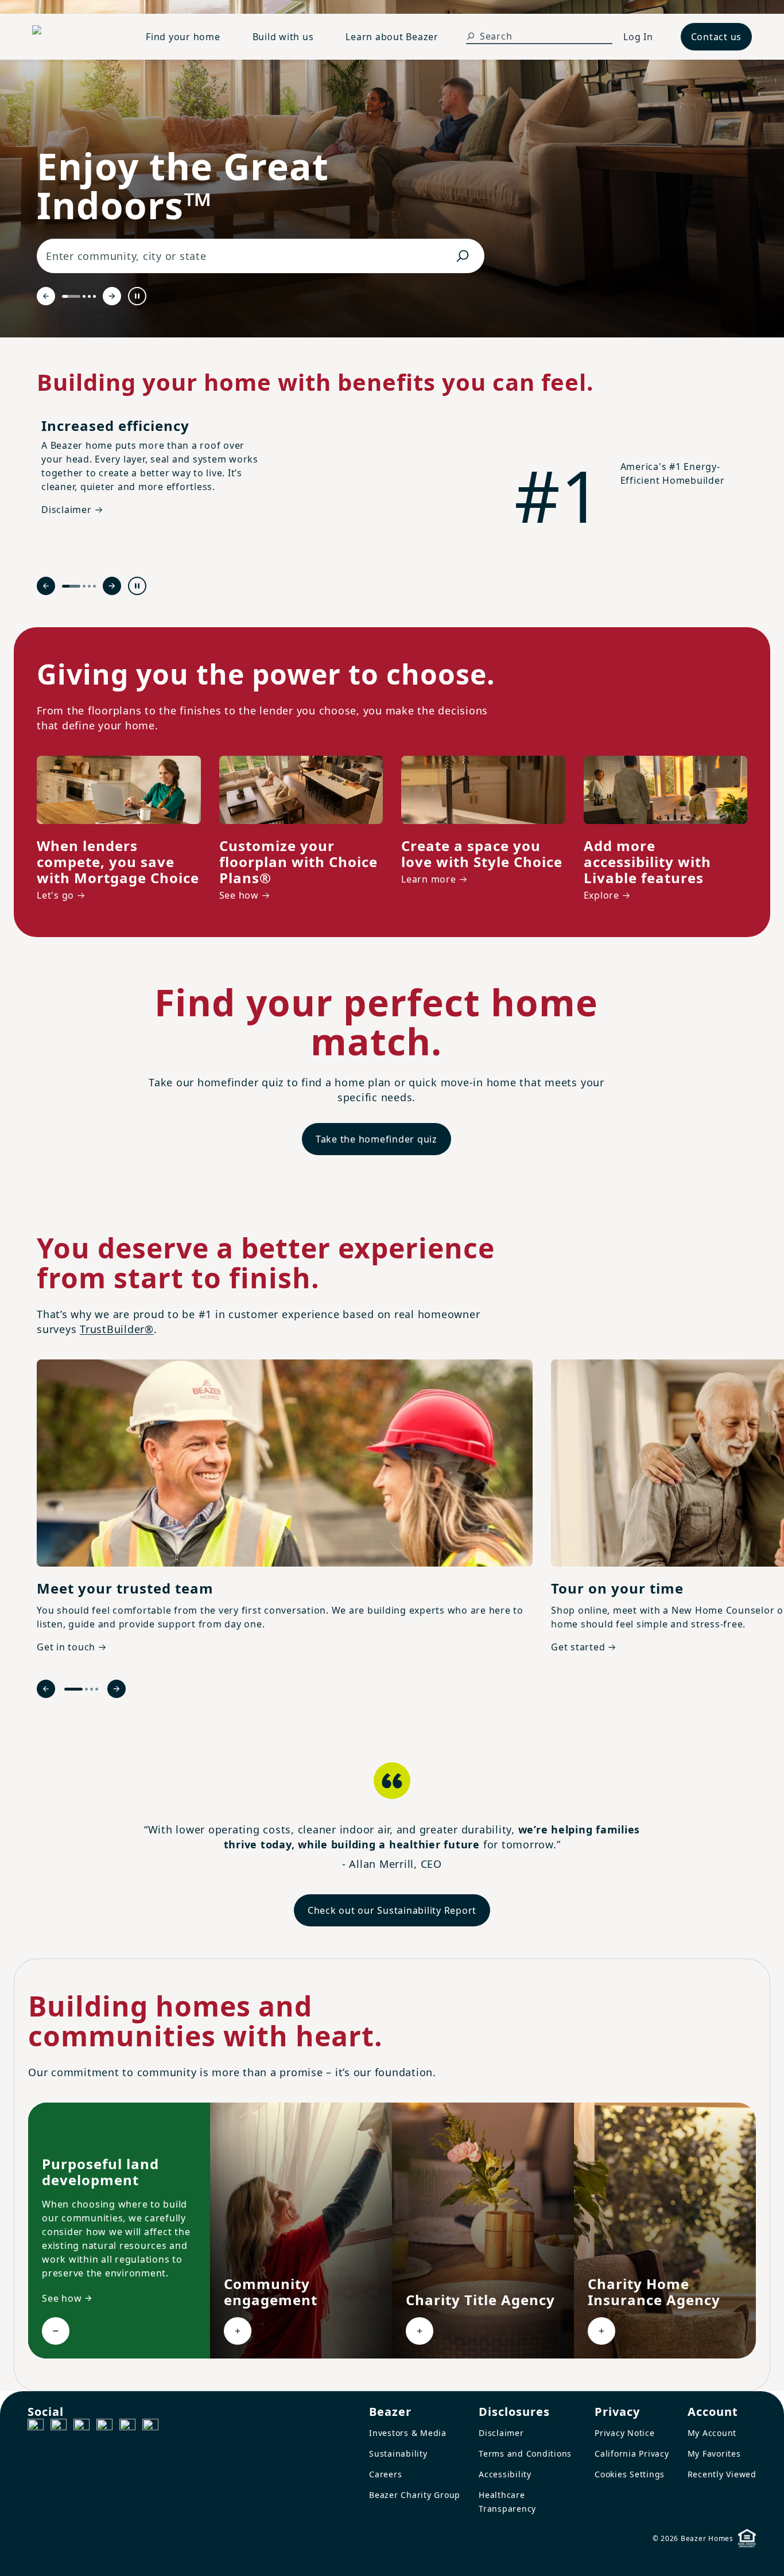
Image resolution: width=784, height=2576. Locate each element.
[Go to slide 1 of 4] (71, 296)
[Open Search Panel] (471, 36)
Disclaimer (501, 2433)
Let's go (55, 895)
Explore (601, 895)
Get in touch (66, 1647)
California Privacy (632, 2453)
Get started (578, 1647)
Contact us (717, 37)
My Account (712, 2433)
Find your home (183, 37)
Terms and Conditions (525, 2453)
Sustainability (398, 2453)
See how (239, 895)
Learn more (429, 879)
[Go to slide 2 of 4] (84, 296)
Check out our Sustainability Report (392, 1910)
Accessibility (505, 2474)
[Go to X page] (104, 2427)
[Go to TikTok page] (81, 2427)
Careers (385, 2474)
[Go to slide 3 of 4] (89, 296)
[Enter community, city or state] (463, 256)
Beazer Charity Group (415, 2495)
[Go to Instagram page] (59, 2427)
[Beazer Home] (75, 37)
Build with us (283, 37)
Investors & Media (408, 2433)
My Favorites (714, 2453)
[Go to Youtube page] (127, 2427)
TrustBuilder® (117, 1329)
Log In (638, 37)
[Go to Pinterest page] (150, 2427)
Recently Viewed (722, 2474)
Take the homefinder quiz (377, 1139)
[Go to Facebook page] (36, 2427)
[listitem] (285, 1508)
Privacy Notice (625, 2433)
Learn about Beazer (392, 37)
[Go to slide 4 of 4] (94, 296)
